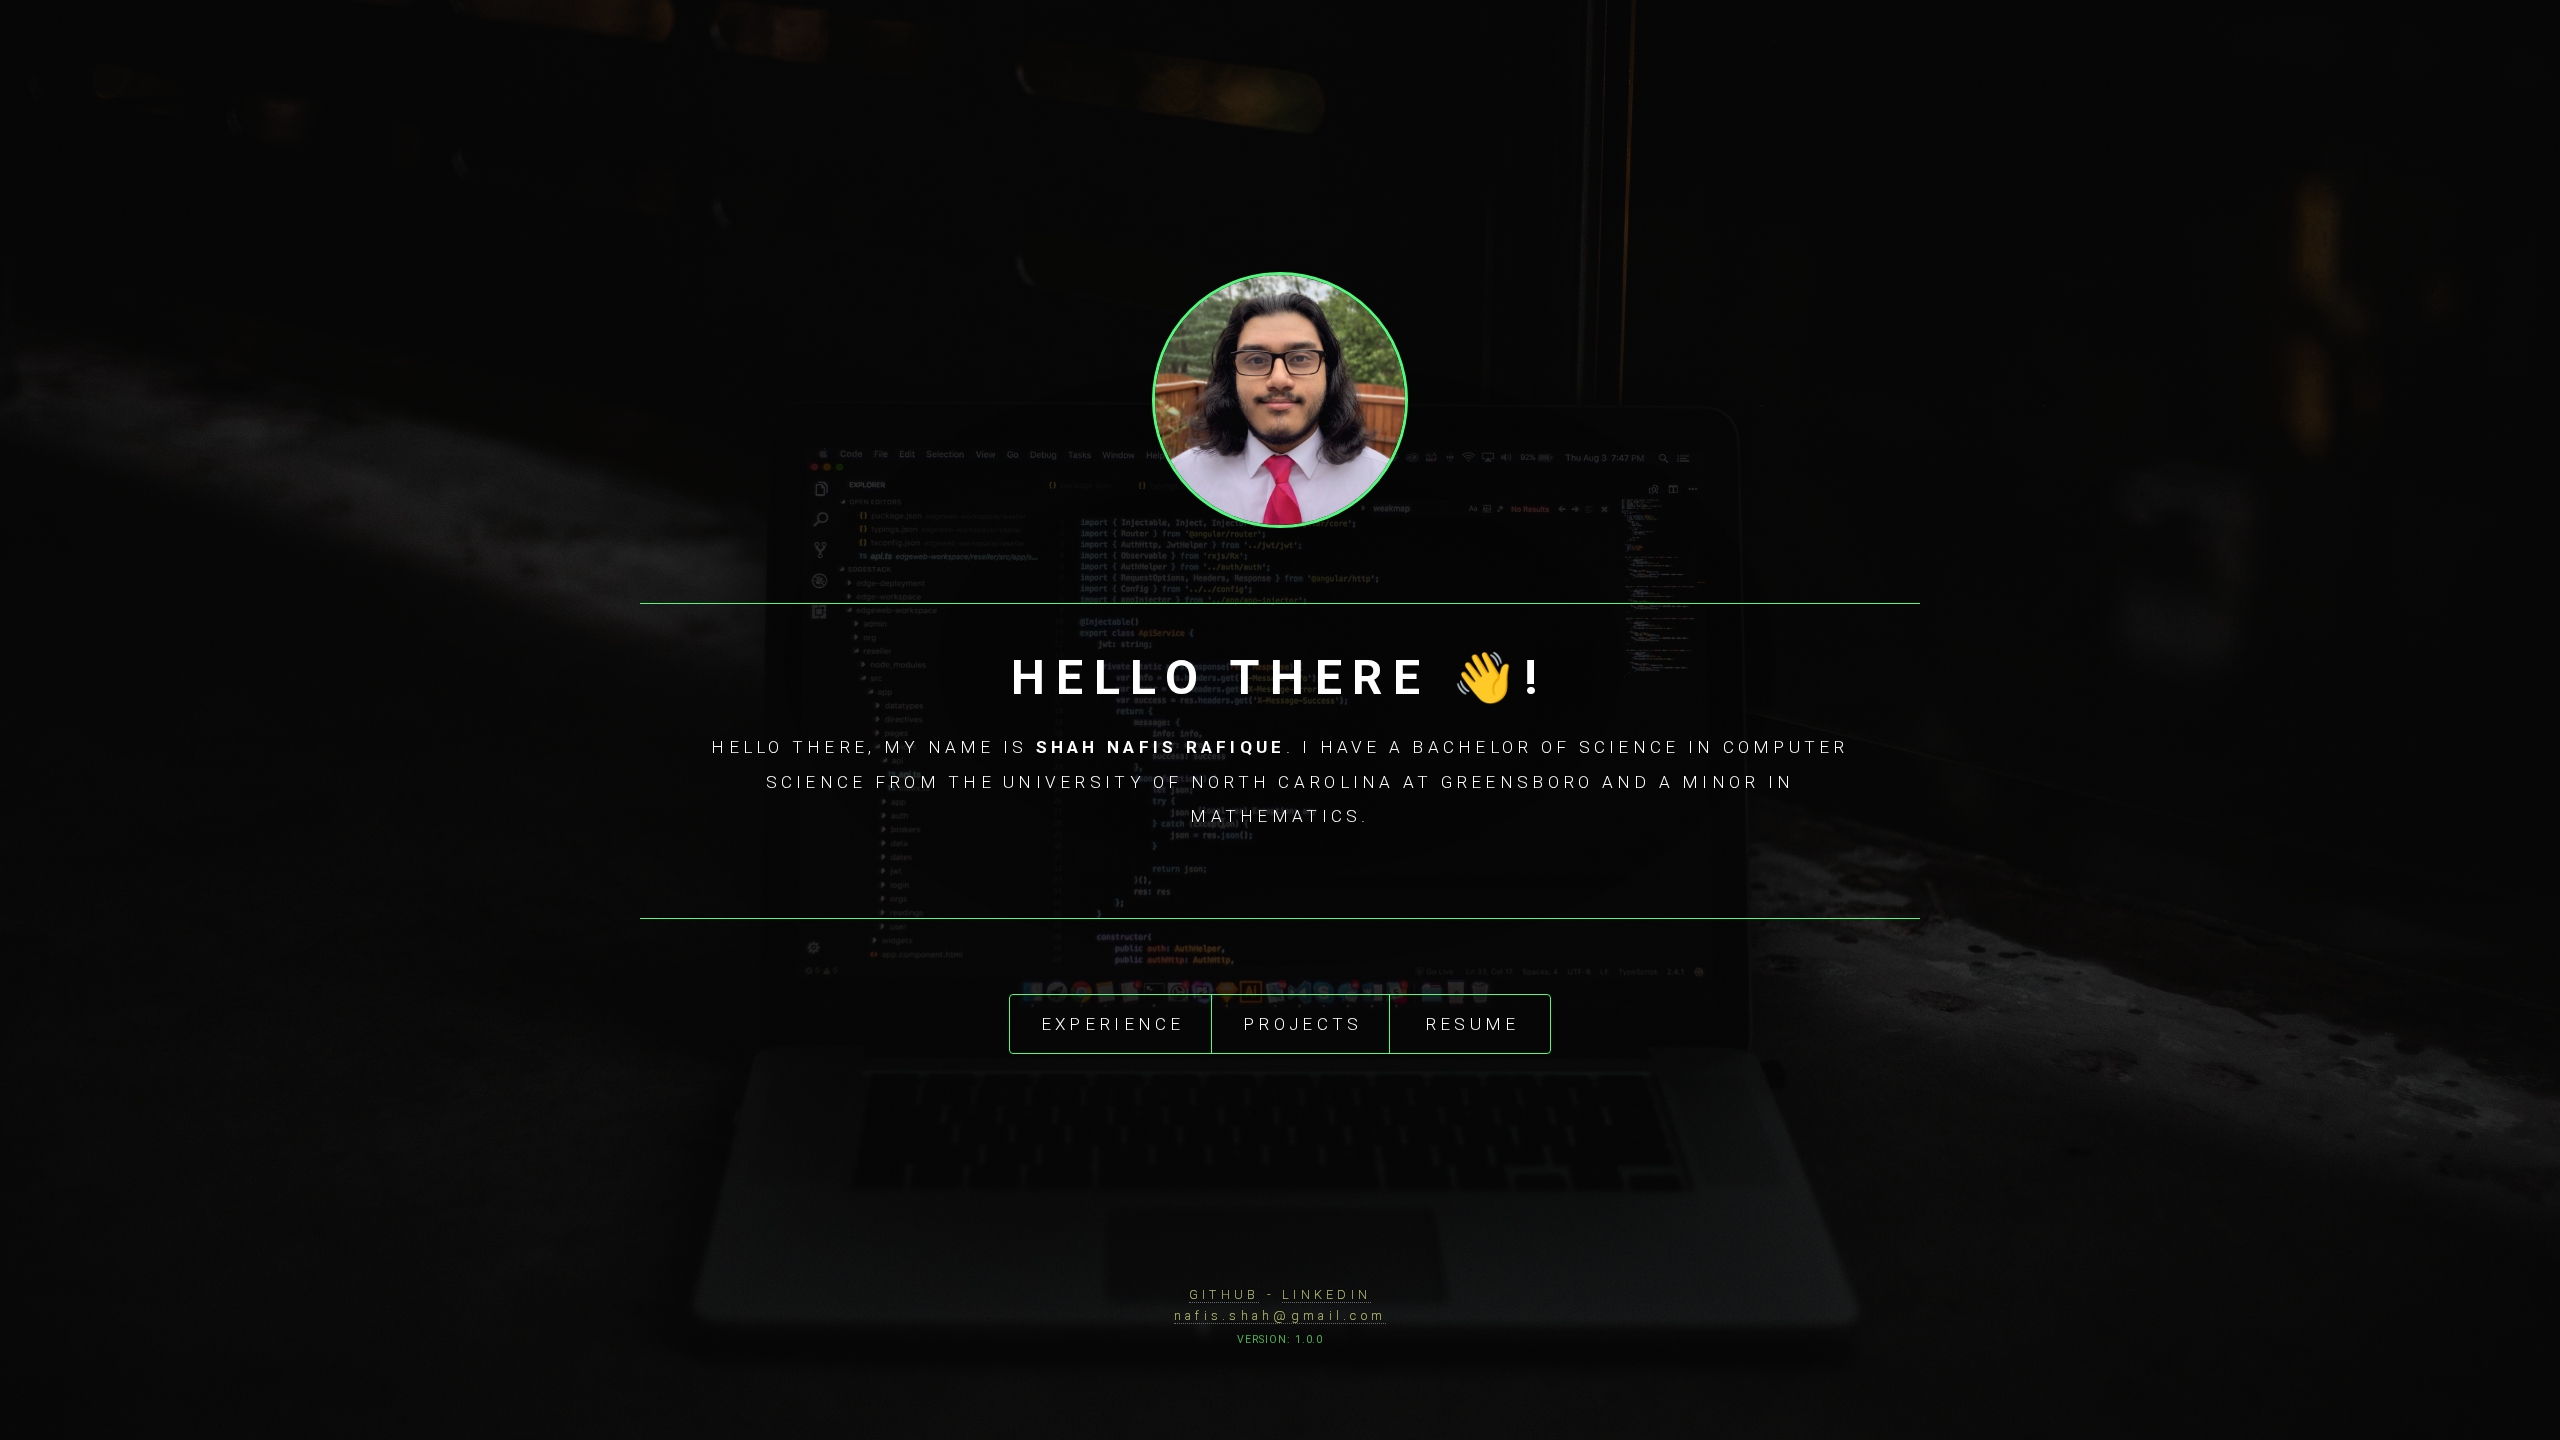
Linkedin (1326, 1294)
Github (1224, 1294)
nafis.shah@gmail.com (1280, 1315)
